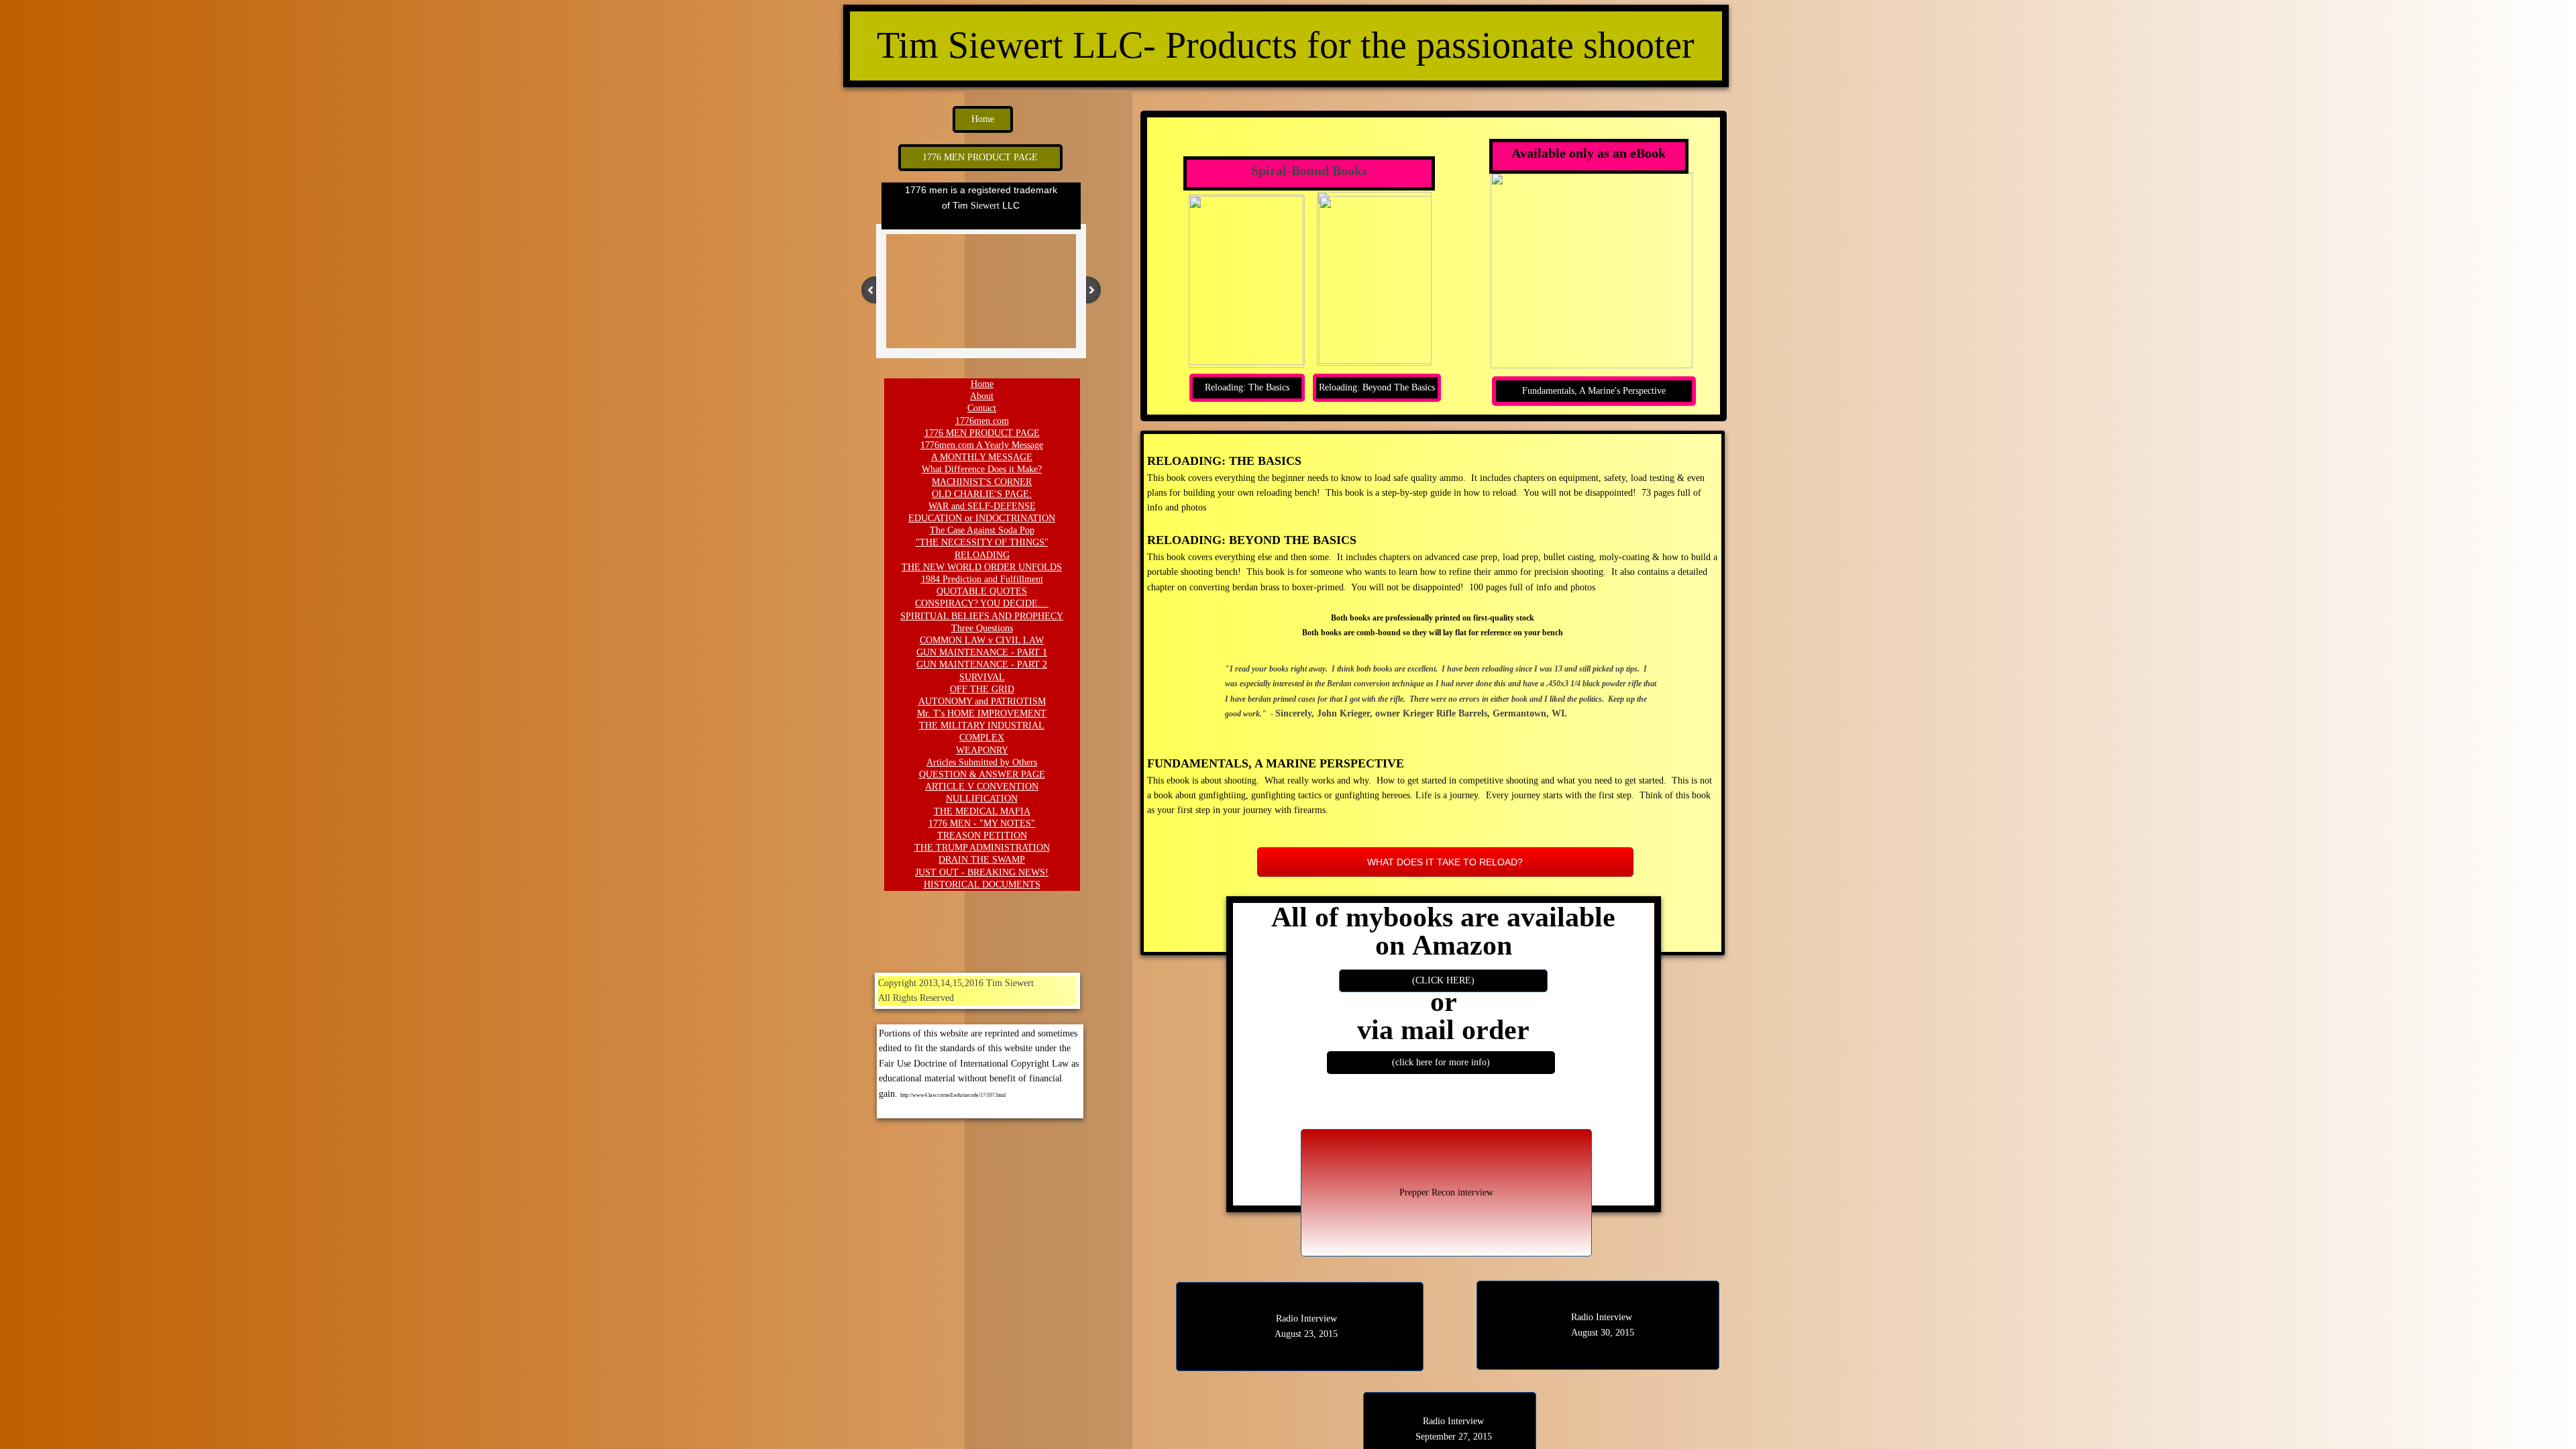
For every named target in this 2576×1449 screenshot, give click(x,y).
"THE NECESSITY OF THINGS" (982, 542)
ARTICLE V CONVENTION (982, 787)
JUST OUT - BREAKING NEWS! (982, 872)
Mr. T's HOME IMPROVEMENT (982, 713)
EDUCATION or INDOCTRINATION (982, 518)
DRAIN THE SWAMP (982, 860)
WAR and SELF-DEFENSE (982, 506)
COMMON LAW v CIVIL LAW (982, 640)
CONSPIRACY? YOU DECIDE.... (982, 603)
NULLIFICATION (982, 799)
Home (982, 384)
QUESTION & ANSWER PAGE (982, 774)
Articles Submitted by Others (982, 762)
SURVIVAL (982, 677)
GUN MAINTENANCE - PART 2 (982, 664)
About (982, 396)
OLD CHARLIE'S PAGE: (982, 494)
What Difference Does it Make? (982, 469)
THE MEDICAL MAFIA (982, 811)
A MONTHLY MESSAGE (982, 457)
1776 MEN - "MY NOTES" (982, 823)
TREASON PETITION (982, 836)
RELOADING (982, 555)
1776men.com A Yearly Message (982, 445)
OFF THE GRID (982, 689)
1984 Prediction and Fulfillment (982, 579)
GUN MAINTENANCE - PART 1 (982, 652)
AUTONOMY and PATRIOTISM (982, 701)
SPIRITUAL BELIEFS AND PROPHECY (982, 616)
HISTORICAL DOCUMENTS (982, 884)
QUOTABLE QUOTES (982, 591)
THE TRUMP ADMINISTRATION (982, 848)
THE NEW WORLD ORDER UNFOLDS (982, 567)
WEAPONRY (982, 750)
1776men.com (982, 421)
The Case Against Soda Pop (982, 530)
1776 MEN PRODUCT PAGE (982, 433)
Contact (982, 408)
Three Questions (982, 628)
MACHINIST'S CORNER (982, 482)
